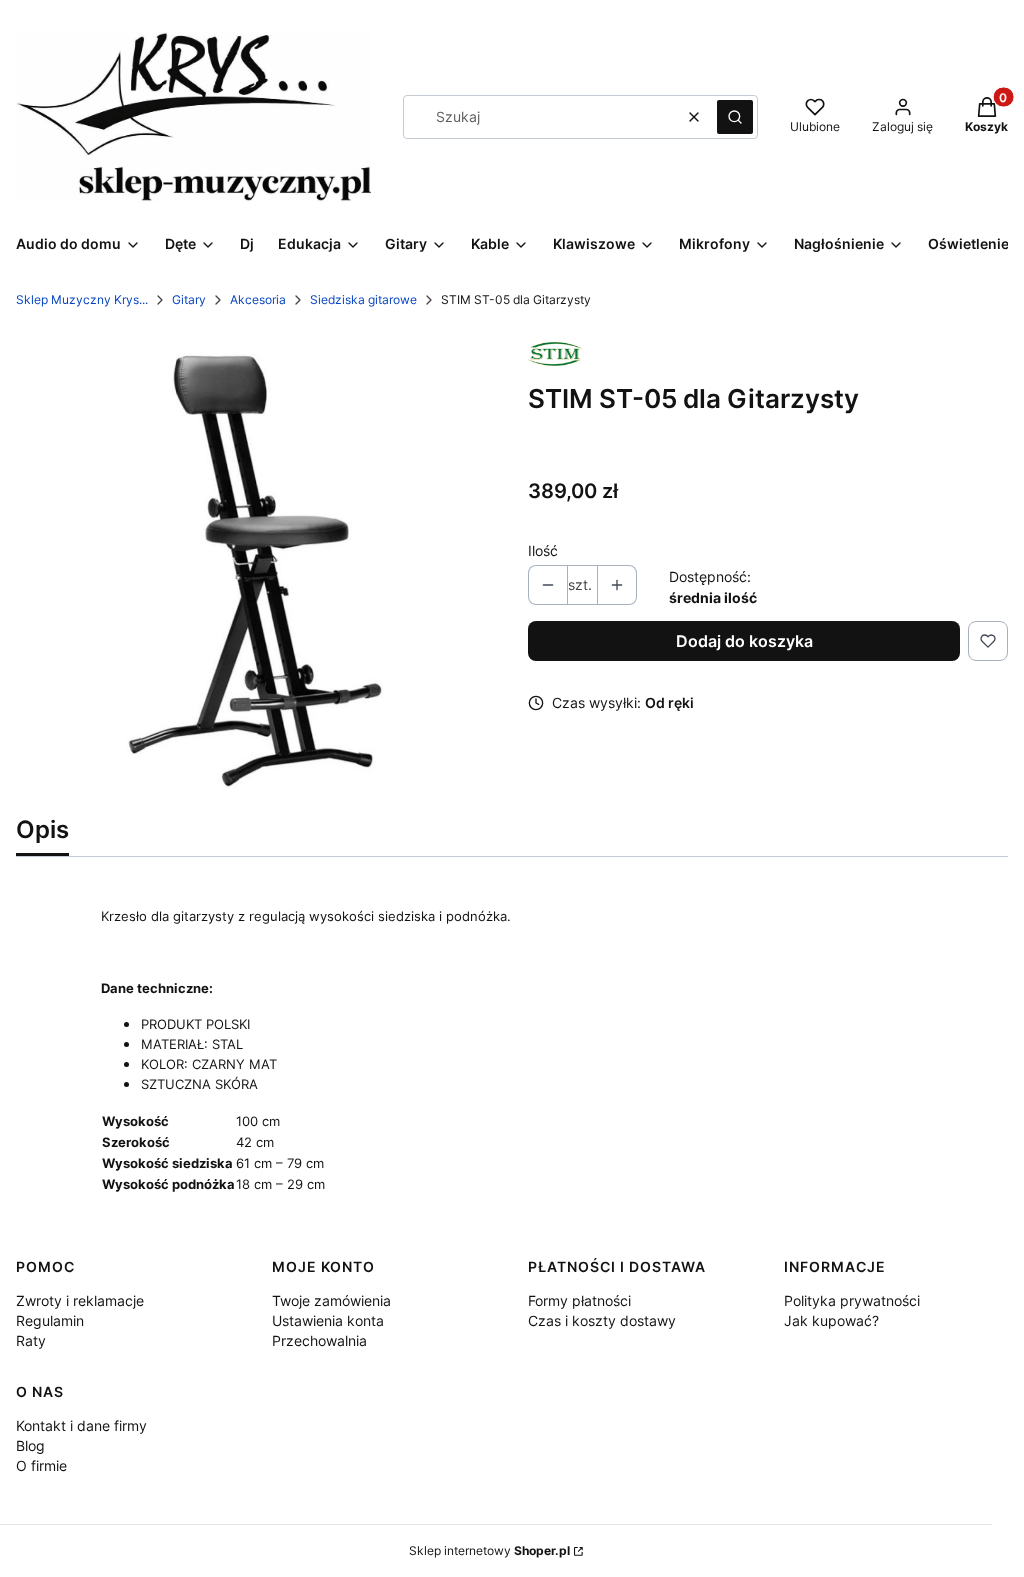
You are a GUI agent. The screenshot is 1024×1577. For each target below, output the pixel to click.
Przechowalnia (319, 1340)
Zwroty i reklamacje (80, 1300)
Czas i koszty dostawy (602, 1320)
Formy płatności (579, 1300)
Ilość (543, 550)
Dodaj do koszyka (744, 641)
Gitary (189, 299)
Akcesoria (258, 299)
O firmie (41, 1465)
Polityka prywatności (852, 1300)
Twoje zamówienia (331, 1300)
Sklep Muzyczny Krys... (82, 299)
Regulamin (50, 1320)
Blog (30, 1445)
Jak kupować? (831, 1320)
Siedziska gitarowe (363, 299)
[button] (735, 117)
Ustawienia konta (328, 1320)
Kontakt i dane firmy (81, 1425)
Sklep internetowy (489, 1550)
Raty (31, 1340)
